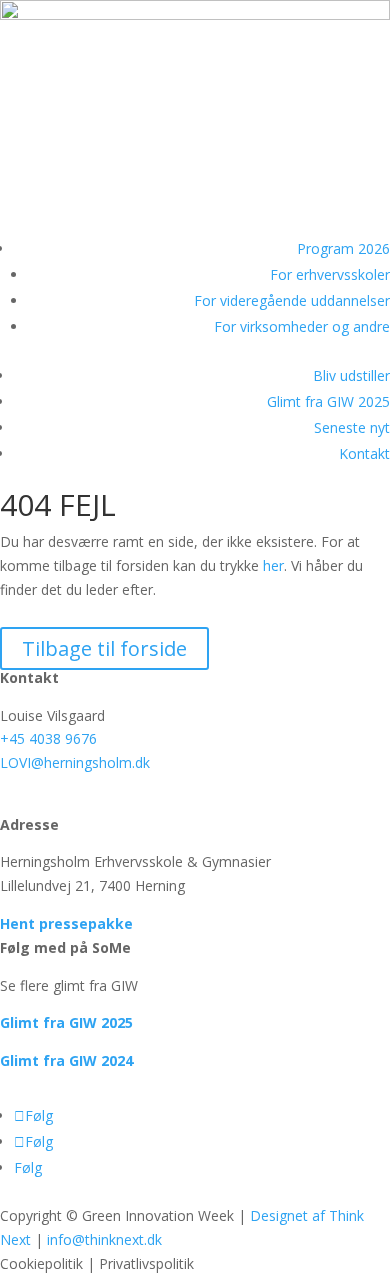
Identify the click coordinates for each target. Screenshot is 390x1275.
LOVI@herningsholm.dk (75, 762)
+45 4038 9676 (48, 738)
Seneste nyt (352, 427)
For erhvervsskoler (330, 274)
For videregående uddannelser (292, 300)
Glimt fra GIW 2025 (328, 401)
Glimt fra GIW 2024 (66, 1060)
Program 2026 (343, 248)
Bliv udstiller (351, 375)
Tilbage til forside (104, 648)
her (273, 565)
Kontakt (364, 453)
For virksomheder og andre (302, 326)
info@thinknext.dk (104, 1239)
